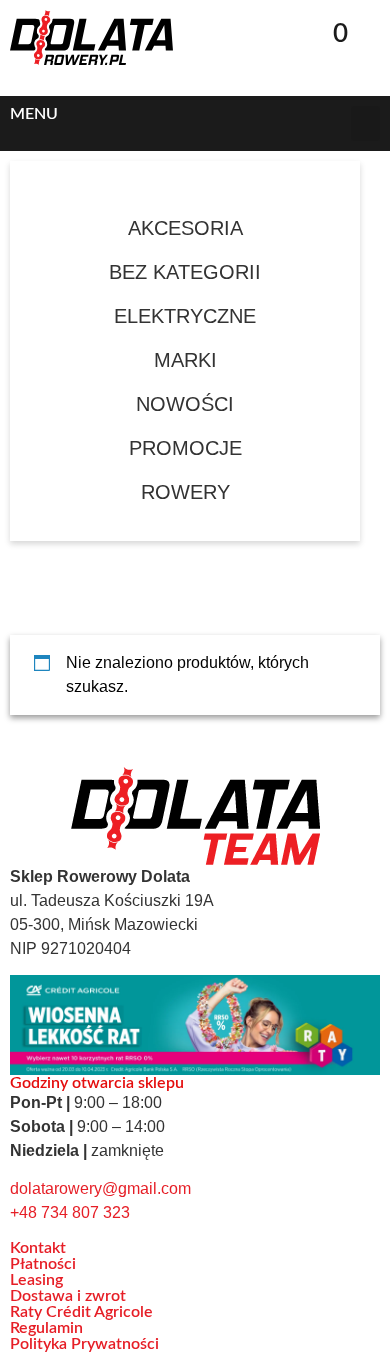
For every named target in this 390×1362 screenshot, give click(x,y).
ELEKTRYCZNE (185, 316)
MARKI (185, 360)
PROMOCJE (185, 448)
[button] (287, 26)
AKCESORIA (185, 228)
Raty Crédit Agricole (81, 1312)
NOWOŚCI (185, 404)
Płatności (43, 1264)
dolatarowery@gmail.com (100, 1188)
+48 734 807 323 (70, 1212)
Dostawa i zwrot (68, 1296)
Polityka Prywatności (84, 1344)
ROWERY (185, 492)
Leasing (36, 1280)
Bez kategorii (185, 272)
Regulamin (46, 1328)
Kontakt (38, 1248)
